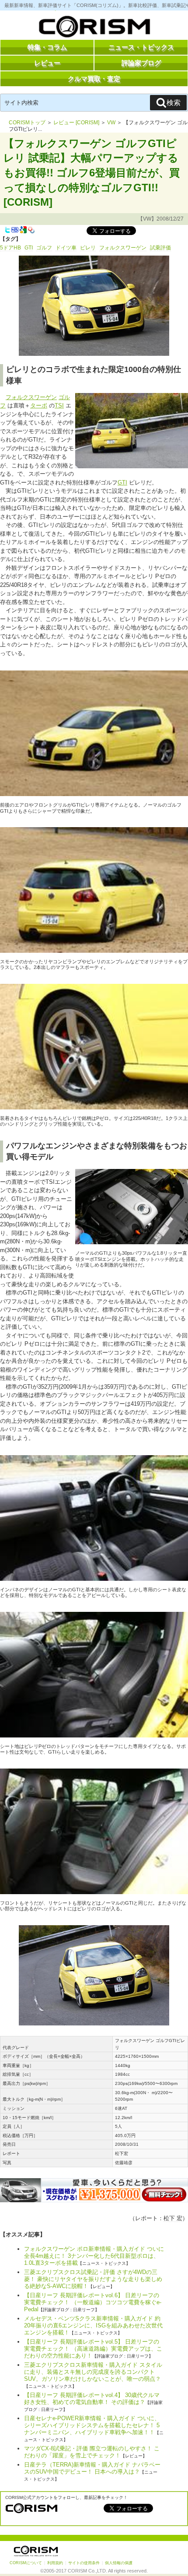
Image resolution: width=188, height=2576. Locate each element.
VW (111, 123)
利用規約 (55, 2563)
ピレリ (88, 248)
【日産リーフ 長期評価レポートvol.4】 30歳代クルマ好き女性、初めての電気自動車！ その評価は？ (92, 2399)
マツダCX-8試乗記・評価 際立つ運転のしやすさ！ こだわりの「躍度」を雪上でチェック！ (92, 2452)
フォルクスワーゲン (123, 248)
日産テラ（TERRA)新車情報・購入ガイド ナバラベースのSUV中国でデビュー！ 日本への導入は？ (92, 2468)
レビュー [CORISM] (76, 123)
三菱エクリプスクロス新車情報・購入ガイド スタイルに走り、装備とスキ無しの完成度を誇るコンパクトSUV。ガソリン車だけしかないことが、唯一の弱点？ (93, 2372)
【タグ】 (10, 239)
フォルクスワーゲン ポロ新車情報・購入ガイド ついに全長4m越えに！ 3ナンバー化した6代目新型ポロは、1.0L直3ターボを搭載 (94, 2256)
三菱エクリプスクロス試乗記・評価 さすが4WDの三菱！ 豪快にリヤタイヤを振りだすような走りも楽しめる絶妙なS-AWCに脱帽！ (93, 2279)
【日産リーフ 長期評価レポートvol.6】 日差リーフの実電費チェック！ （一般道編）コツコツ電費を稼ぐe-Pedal (93, 2302)
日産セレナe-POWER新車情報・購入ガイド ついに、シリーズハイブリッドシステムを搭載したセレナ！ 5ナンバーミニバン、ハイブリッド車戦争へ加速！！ (92, 2425)
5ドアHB (10, 248)
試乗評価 (160, 248)
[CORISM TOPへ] (94, 28)
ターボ (39, 405)
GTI (29, 248)
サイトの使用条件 (84, 2563)
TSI (59, 405)
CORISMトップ (27, 123)
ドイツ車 (66, 248)
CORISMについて (26, 2563)
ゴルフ (44, 248)
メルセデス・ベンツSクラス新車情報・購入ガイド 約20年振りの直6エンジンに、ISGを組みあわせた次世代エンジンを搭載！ (93, 2325)
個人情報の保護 (119, 2563)
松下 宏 (173, 2218)
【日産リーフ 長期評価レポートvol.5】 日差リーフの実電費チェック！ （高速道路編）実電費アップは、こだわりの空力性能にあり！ (93, 2349)
